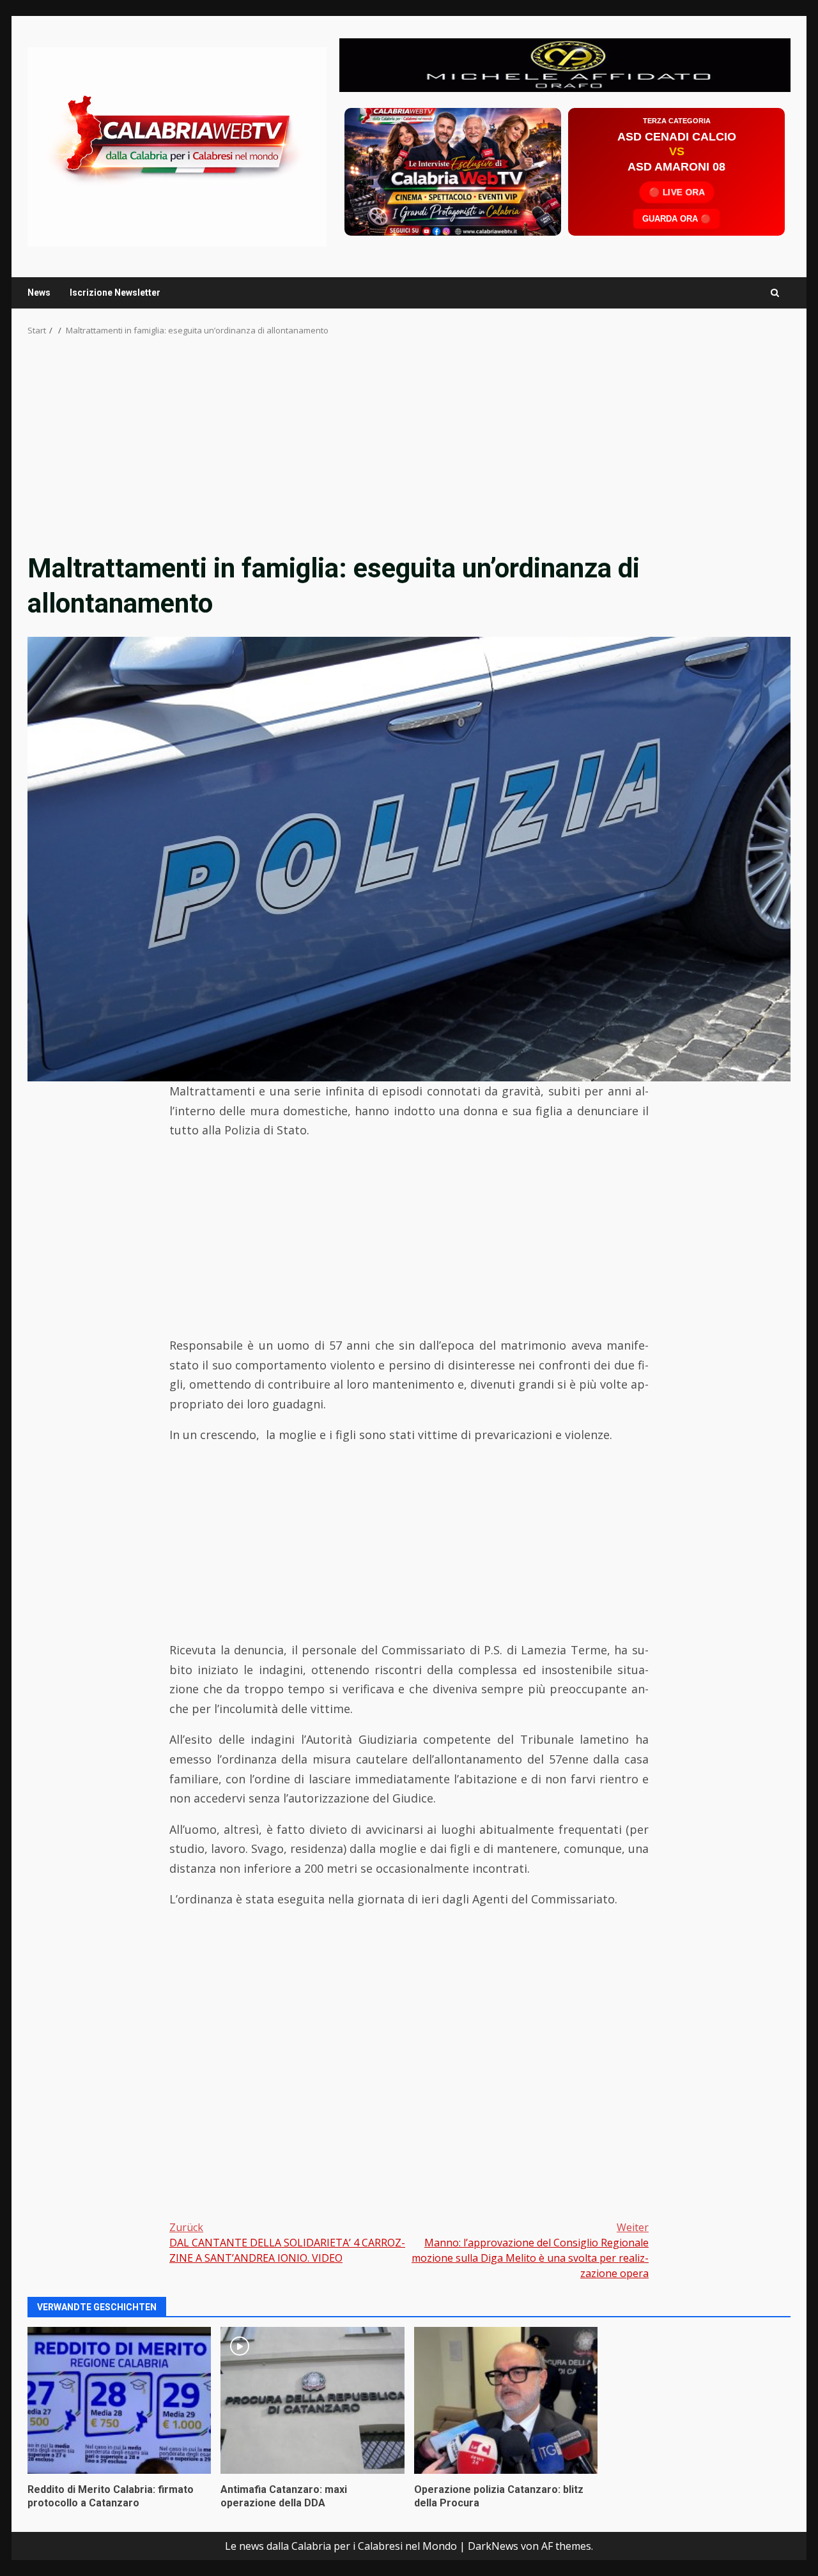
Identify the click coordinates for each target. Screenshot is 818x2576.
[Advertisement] (565, 64)
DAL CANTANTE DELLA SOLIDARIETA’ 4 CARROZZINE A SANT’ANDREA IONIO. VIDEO (287, 2243)
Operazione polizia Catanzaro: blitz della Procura (506, 2400)
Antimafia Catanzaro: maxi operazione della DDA (312, 2400)
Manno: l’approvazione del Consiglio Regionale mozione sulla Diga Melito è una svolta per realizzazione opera (530, 2250)
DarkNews (493, 2546)
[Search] (775, 293)
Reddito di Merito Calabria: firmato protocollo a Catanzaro (119, 2400)
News (39, 293)
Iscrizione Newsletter (115, 293)
